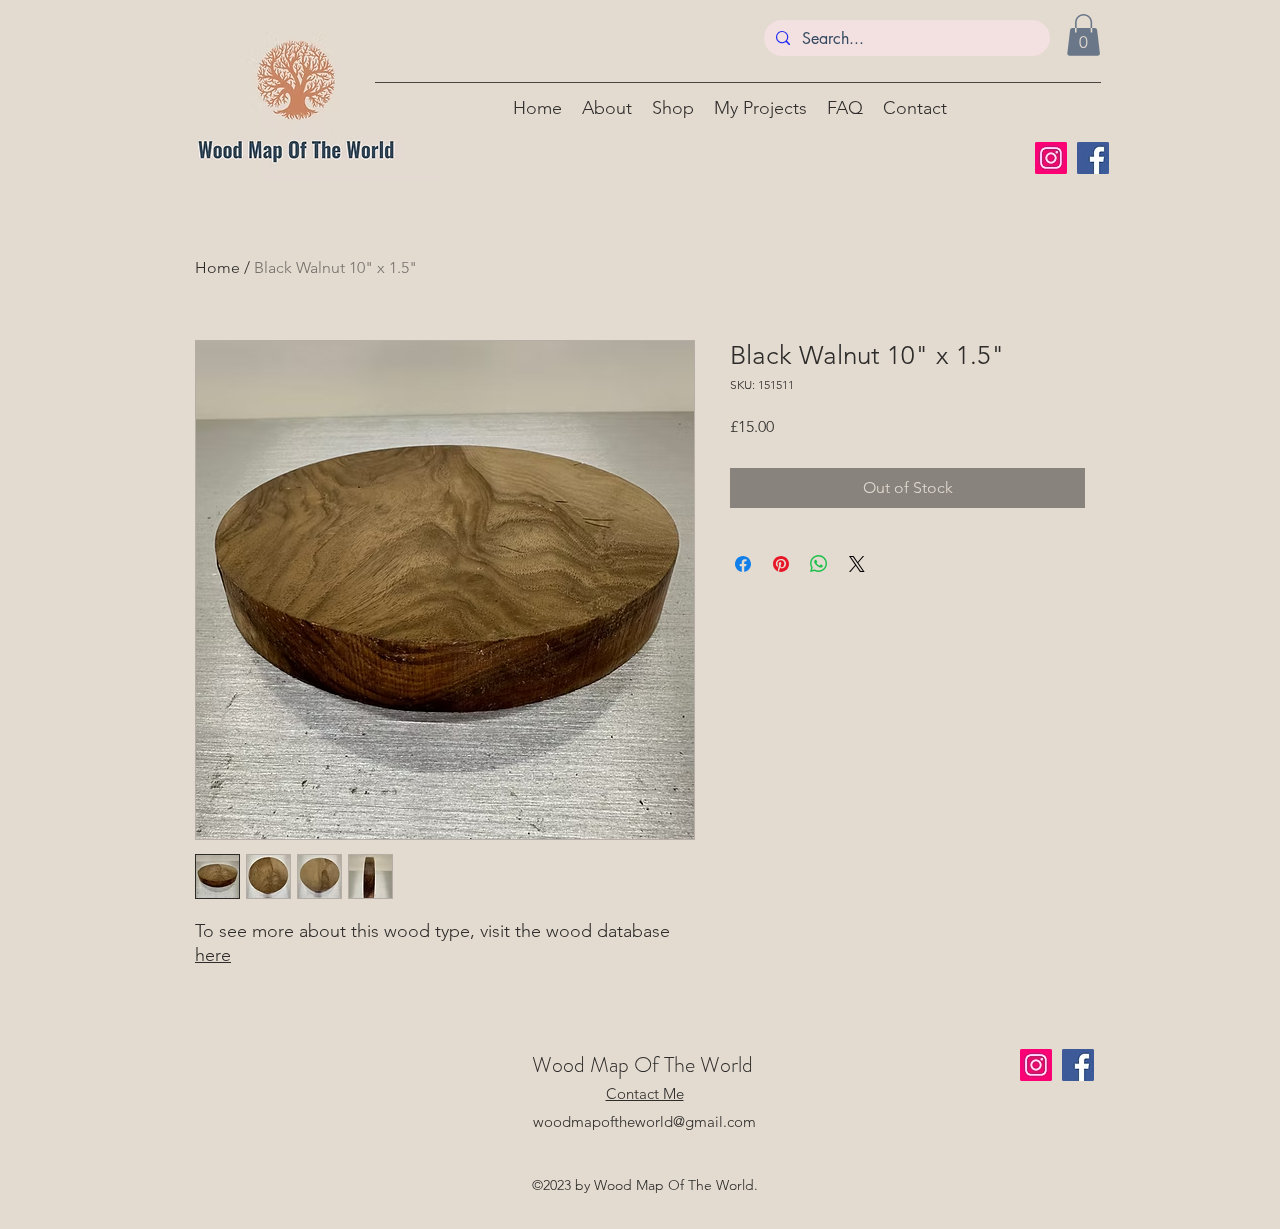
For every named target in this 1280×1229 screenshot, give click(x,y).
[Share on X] (857, 564)
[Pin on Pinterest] (781, 564)
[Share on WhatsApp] (819, 564)
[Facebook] (1093, 158)
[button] (1083, 35)
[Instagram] (1051, 158)
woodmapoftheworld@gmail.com (644, 1121)
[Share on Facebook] (743, 564)
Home (217, 267)
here (213, 955)
